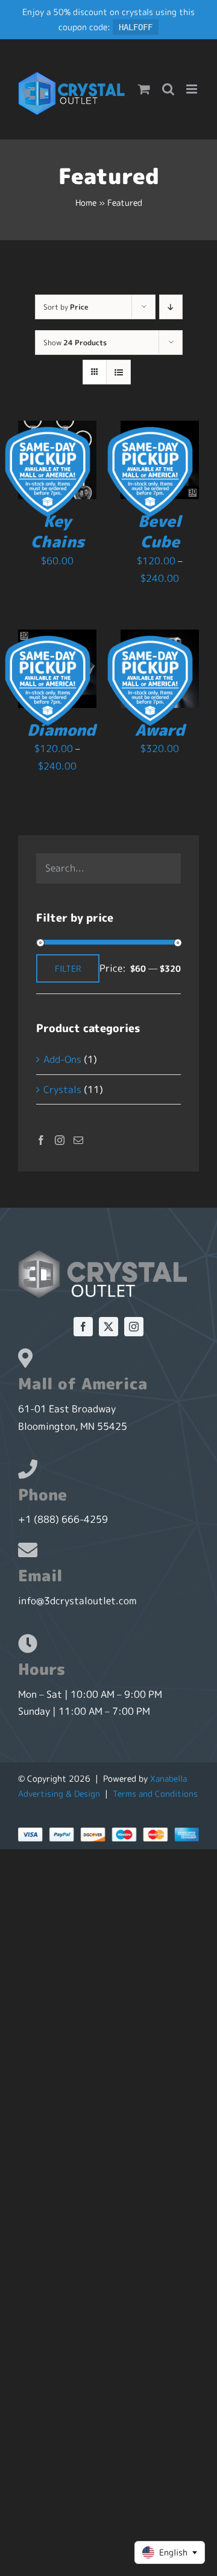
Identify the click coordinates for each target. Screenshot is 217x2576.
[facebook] (83, 1327)
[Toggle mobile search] (168, 89)
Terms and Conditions (155, 1793)
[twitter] (108, 1327)
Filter (68, 968)
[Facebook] (41, 1140)
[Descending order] (171, 307)
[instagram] (134, 1327)
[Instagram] (60, 1140)
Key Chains (58, 531)
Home (86, 202)
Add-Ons (62, 1059)
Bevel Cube (160, 531)
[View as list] (118, 372)
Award (160, 730)
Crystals (62, 1089)
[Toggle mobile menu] (193, 89)
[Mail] (78, 1140)
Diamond (61, 730)
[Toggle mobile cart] (144, 89)
